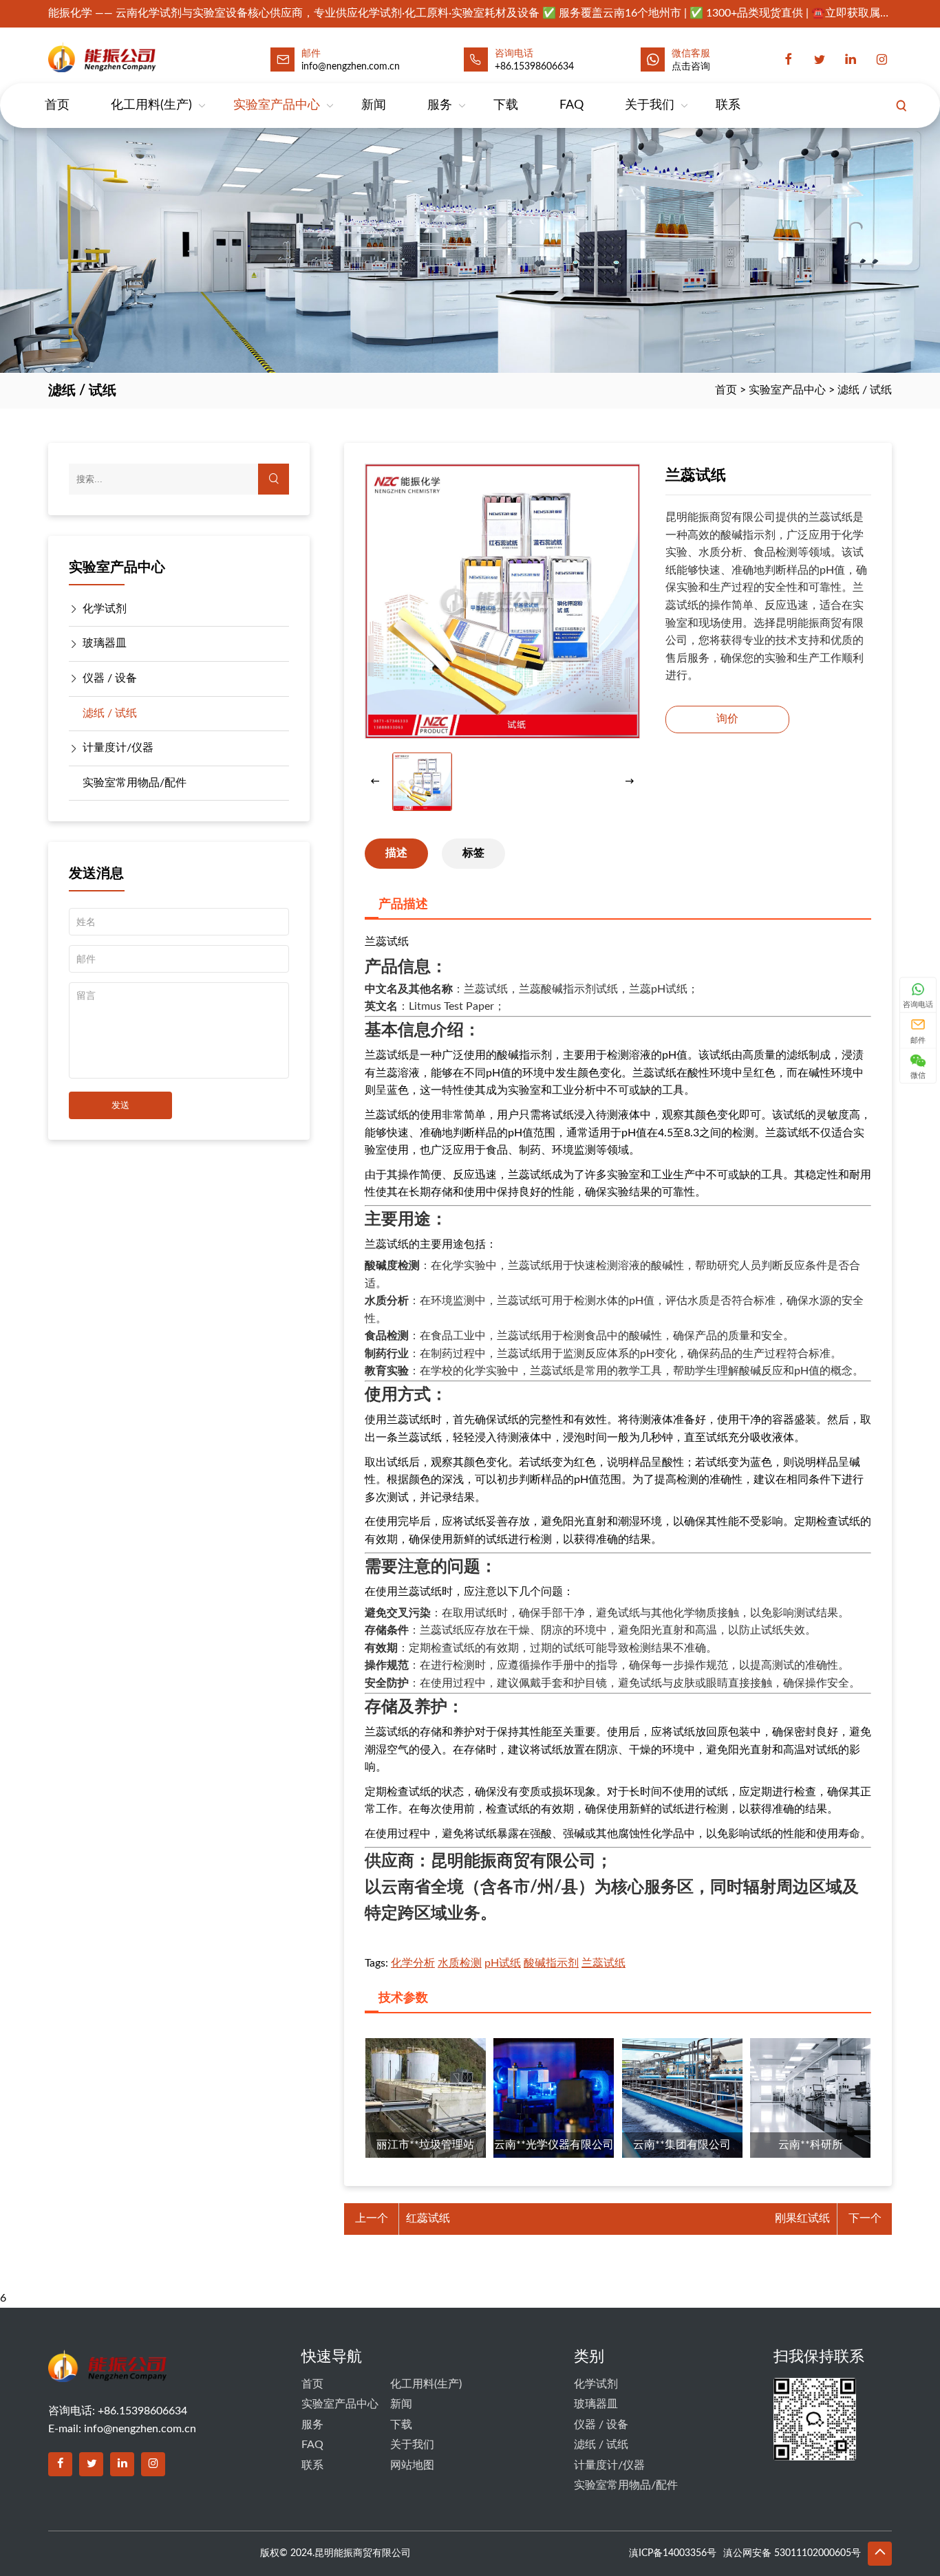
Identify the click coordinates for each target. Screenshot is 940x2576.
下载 (506, 105)
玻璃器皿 (105, 643)
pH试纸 (503, 1963)
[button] (630, 781)
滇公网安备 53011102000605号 (792, 2553)
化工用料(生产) (151, 105)
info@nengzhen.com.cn (140, 2429)
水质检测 (460, 1963)
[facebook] (789, 59)
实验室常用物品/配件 (135, 783)
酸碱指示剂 (551, 1963)
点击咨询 (691, 67)
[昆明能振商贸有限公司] (132, 57)
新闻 (374, 105)
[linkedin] (851, 59)
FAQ (572, 105)
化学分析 (413, 1963)
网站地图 (412, 2465)
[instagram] (882, 59)
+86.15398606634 (534, 67)
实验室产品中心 (277, 105)
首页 (57, 105)
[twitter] (820, 59)
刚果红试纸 (802, 2218)
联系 (728, 105)
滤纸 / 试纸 (865, 390)
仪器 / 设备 (110, 678)
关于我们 (650, 105)
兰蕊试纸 (603, 1963)
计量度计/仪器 (118, 748)
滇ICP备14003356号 (673, 2553)
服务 (440, 105)
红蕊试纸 (428, 2218)
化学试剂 (105, 609)
